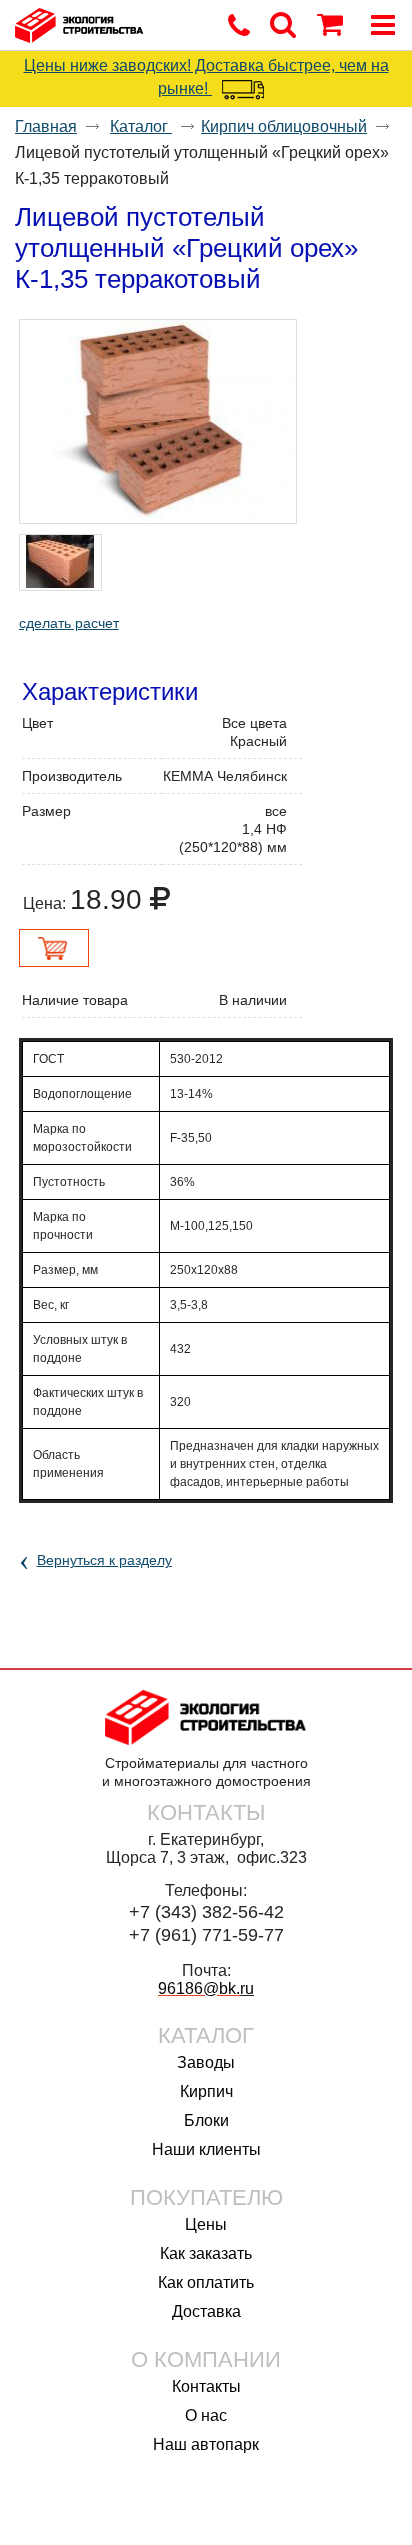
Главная (46, 126)
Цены (206, 2224)
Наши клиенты (206, 2149)
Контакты (206, 2386)
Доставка (206, 2311)
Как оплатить (206, 2282)
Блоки (206, 2120)
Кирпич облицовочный (284, 126)
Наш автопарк (206, 2444)
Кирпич (206, 2091)
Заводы (206, 2062)
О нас (206, 2415)
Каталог (141, 126)
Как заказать (206, 2253)
